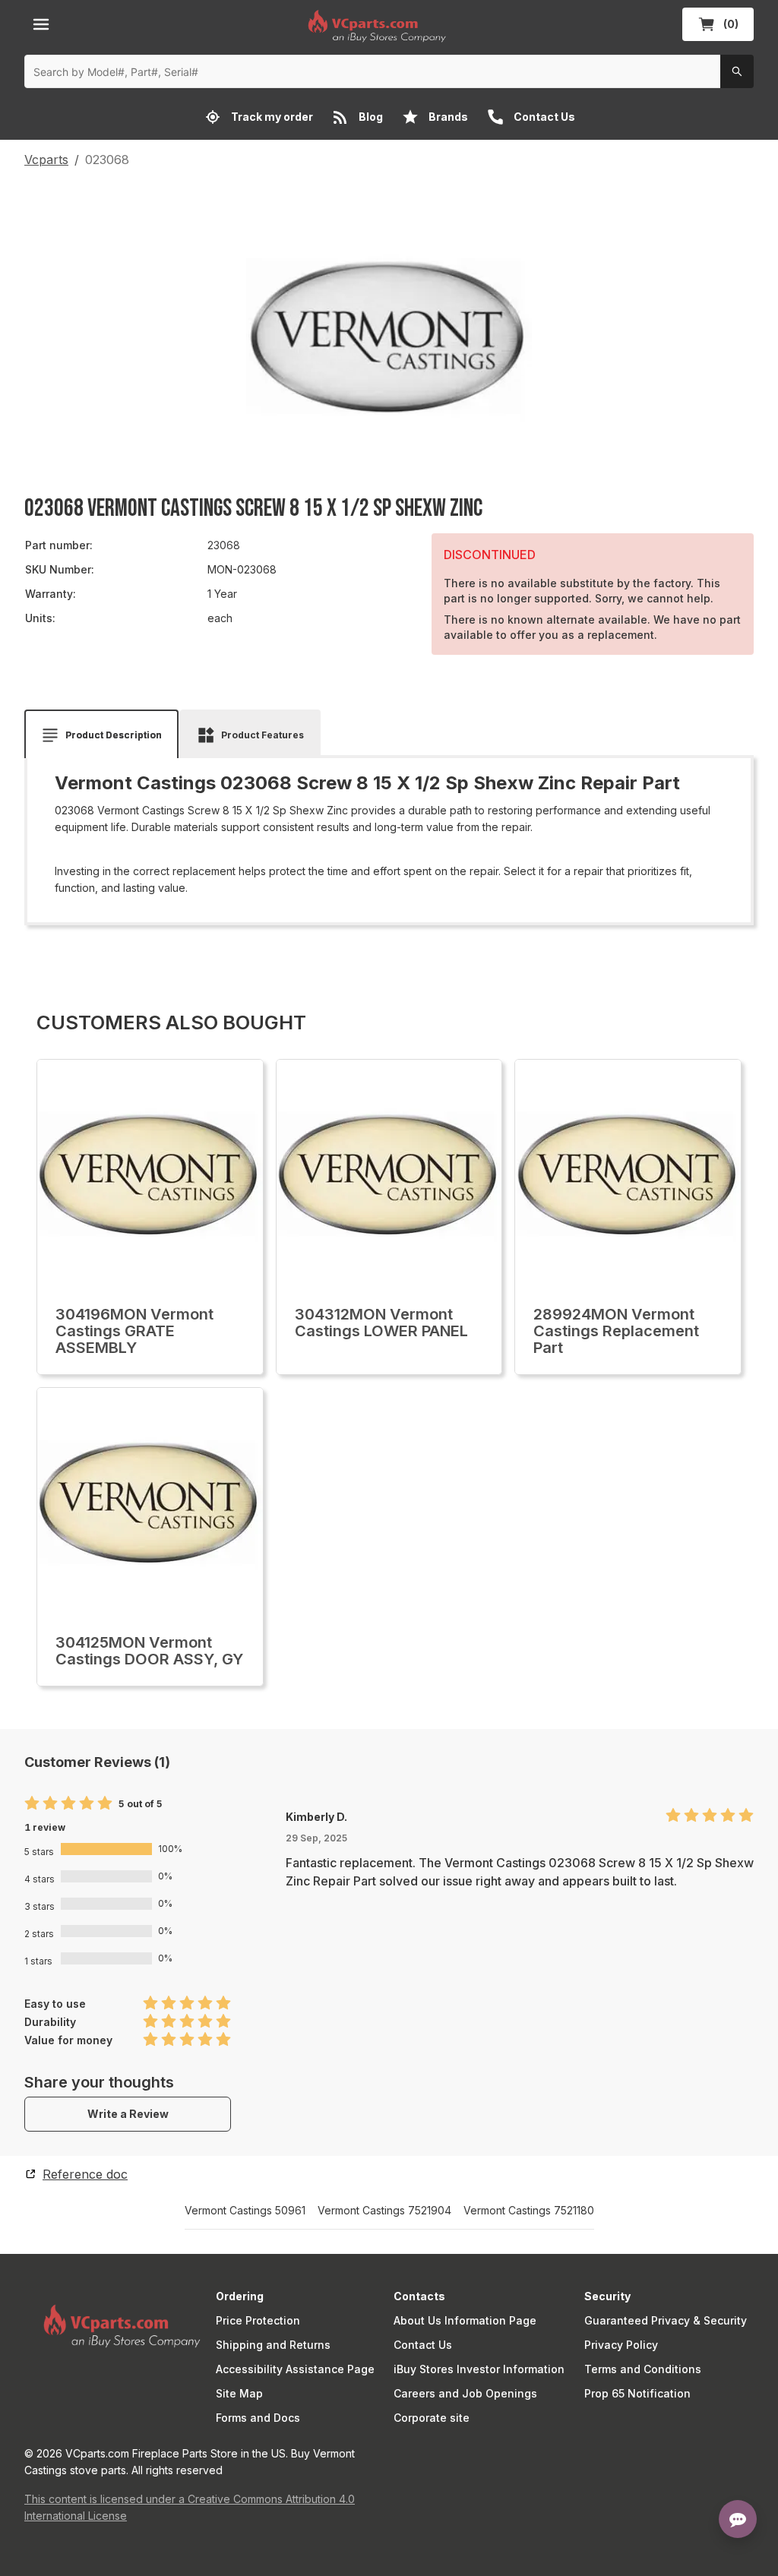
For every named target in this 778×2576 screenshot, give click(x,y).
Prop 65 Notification (637, 2393)
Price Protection (258, 2320)
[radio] (32, 1804)
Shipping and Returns (273, 2345)
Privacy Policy (621, 2345)
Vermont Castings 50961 (245, 2211)
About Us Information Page (465, 2320)
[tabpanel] (389, 835)
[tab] (101, 735)
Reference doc (85, 2174)
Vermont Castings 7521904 (384, 2211)
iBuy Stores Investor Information (479, 2369)
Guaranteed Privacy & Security (666, 2320)
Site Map (239, 2393)
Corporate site (432, 2418)
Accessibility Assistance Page (295, 2369)
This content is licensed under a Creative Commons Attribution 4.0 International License (190, 2507)
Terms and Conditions (643, 2369)
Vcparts (46, 160)
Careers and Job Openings (465, 2393)
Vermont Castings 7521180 (529, 2211)
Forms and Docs (258, 2418)
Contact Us (423, 2345)
